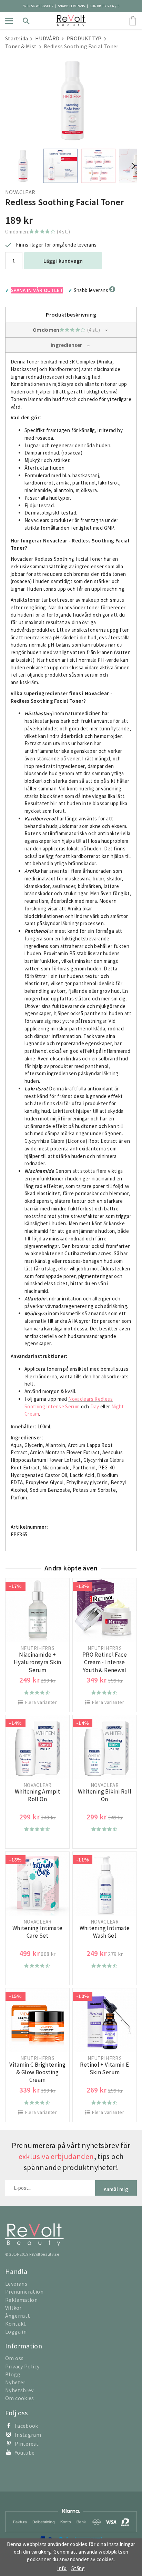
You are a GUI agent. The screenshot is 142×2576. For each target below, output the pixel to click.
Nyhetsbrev (19, 2390)
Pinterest (27, 2444)
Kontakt (16, 2324)
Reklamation (21, 2300)
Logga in (16, 2332)
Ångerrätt (18, 2316)
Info (62, 2568)
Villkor (13, 2308)
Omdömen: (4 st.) (38, 232)
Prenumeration (24, 2292)
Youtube (25, 2453)
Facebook (27, 2426)
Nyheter (15, 2382)
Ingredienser (67, 345)
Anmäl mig (116, 2189)
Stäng (78, 2568)
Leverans (16, 2284)
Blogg (13, 2374)
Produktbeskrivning (71, 314)
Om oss (14, 2358)
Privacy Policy (22, 2366)
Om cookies (20, 2398)
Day (95, 1406)
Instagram (28, 2435)
